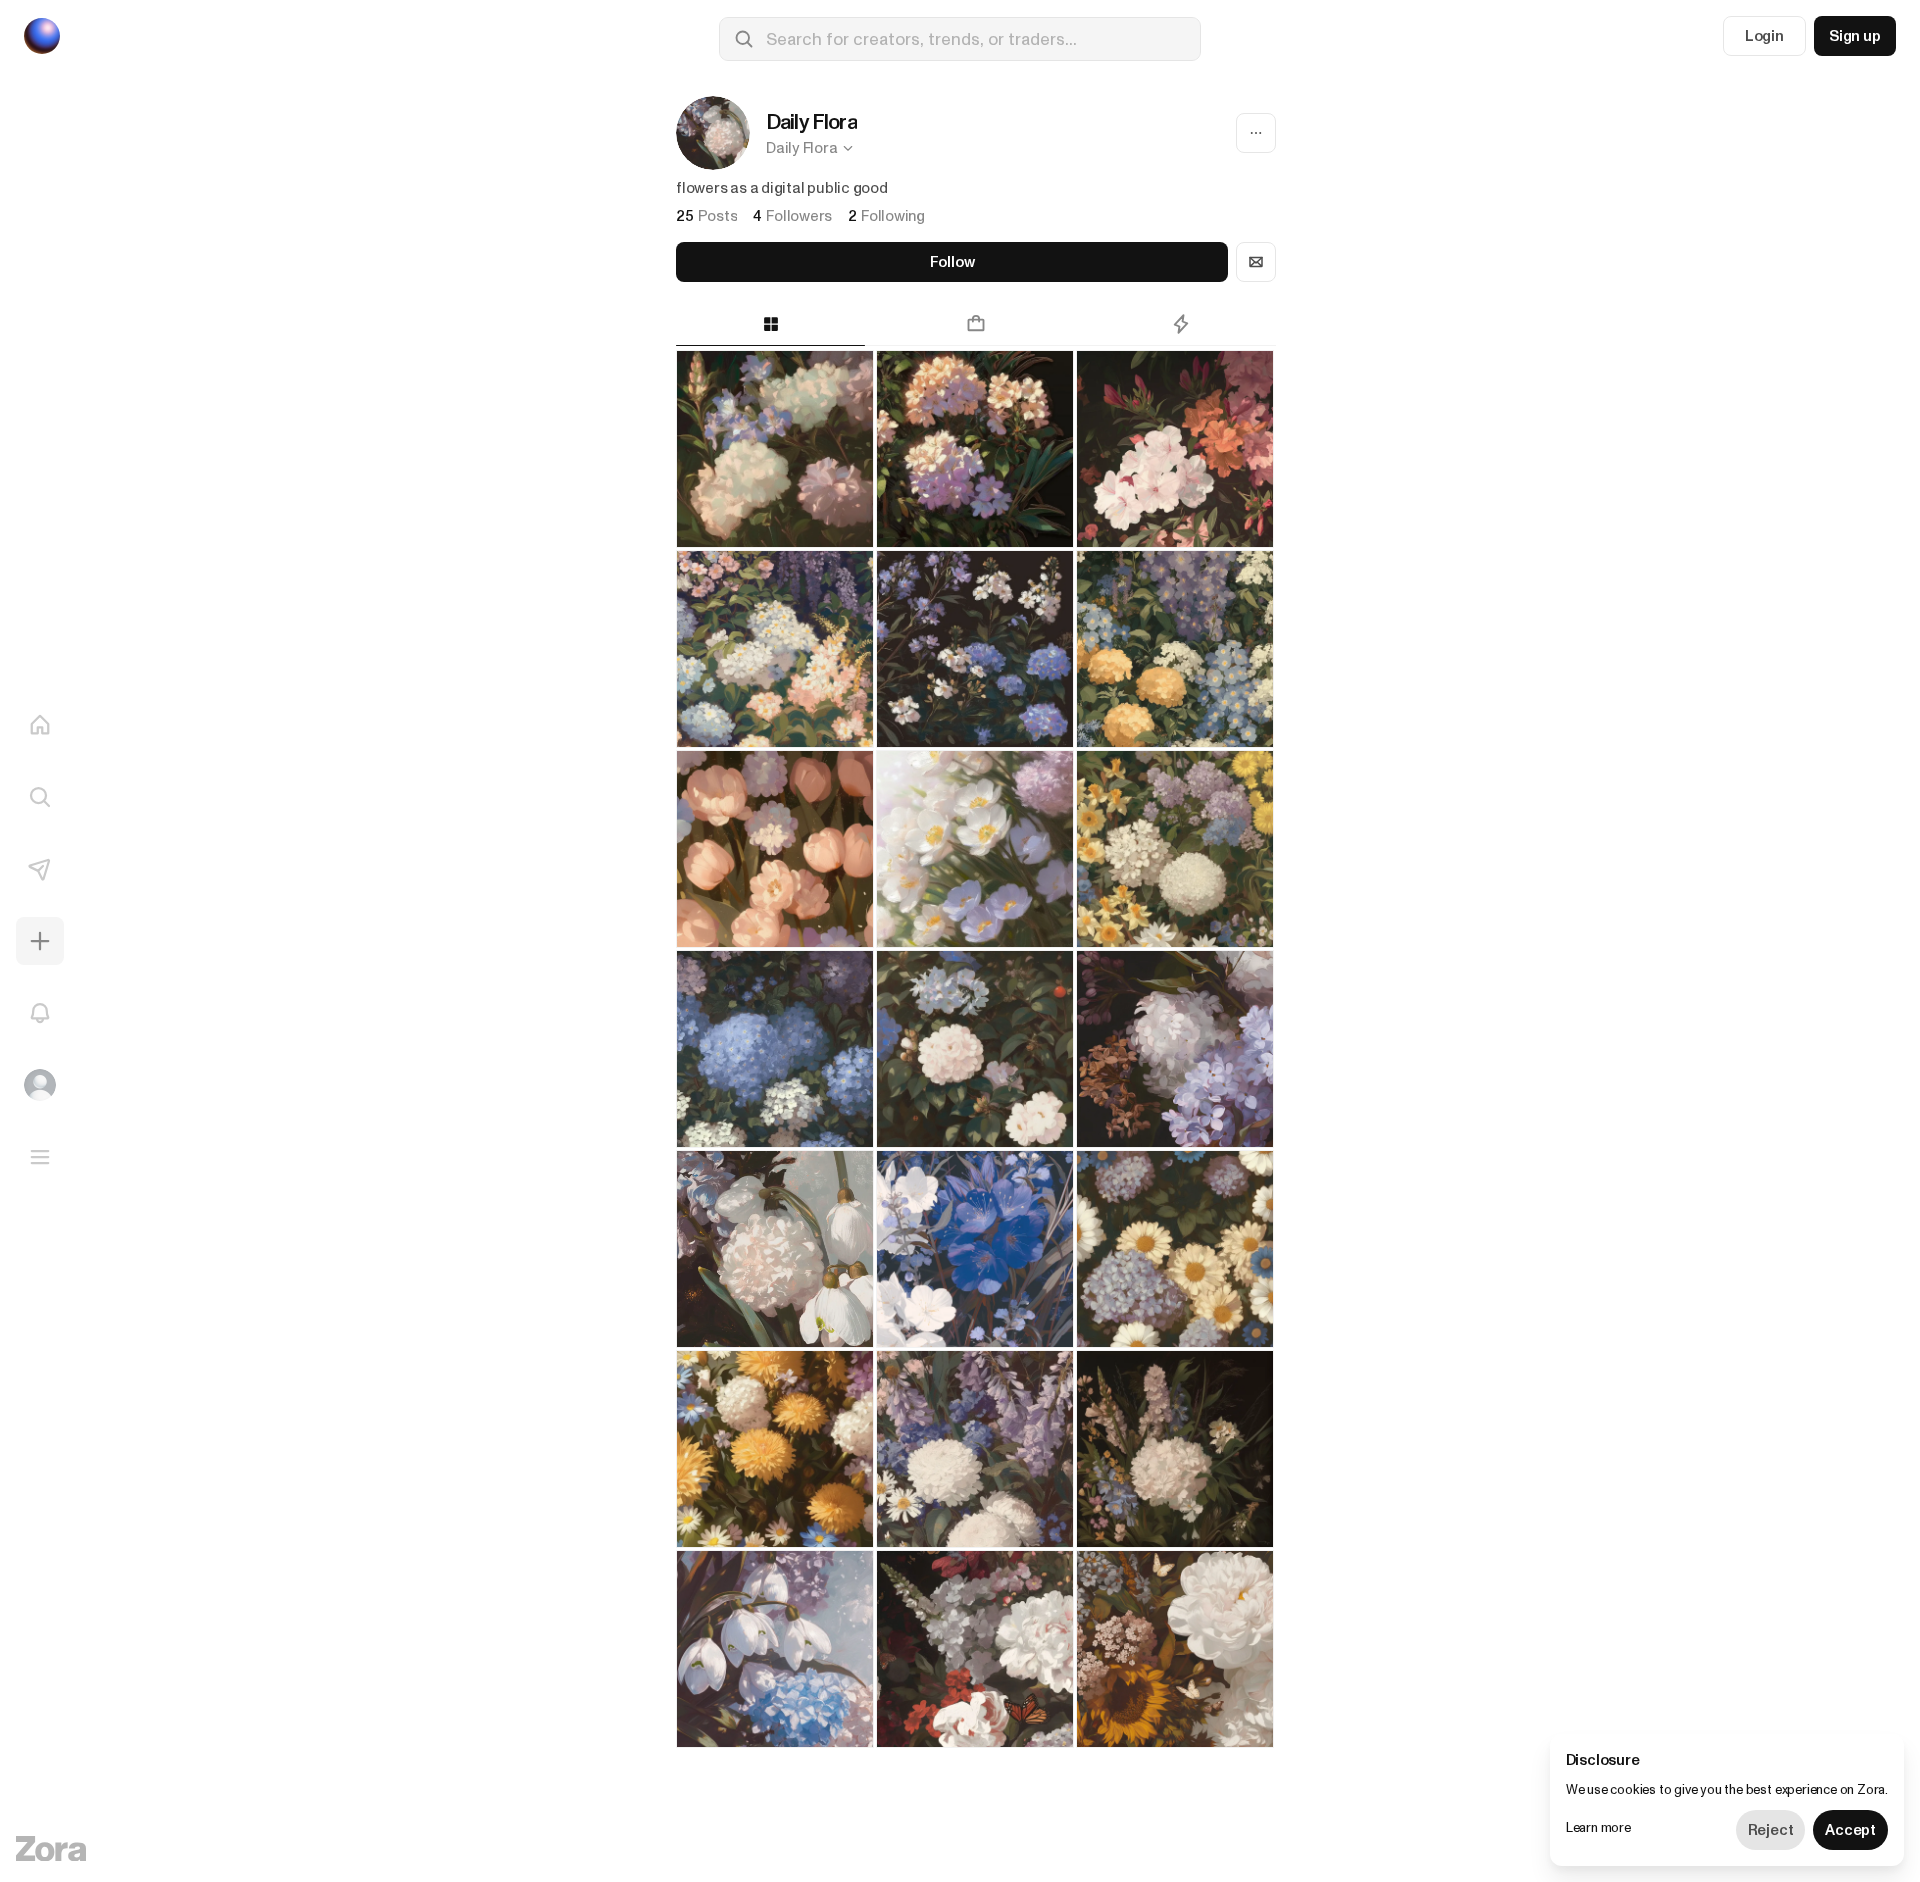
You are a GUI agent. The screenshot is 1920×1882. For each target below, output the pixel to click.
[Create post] (40, 941)
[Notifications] (40, 1013)
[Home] (40, 725)
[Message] (1256, 262)
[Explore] (40, 797)
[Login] (40, 1085)
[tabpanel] (976, 1116)
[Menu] (40, 1157)
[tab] (770, 324)
